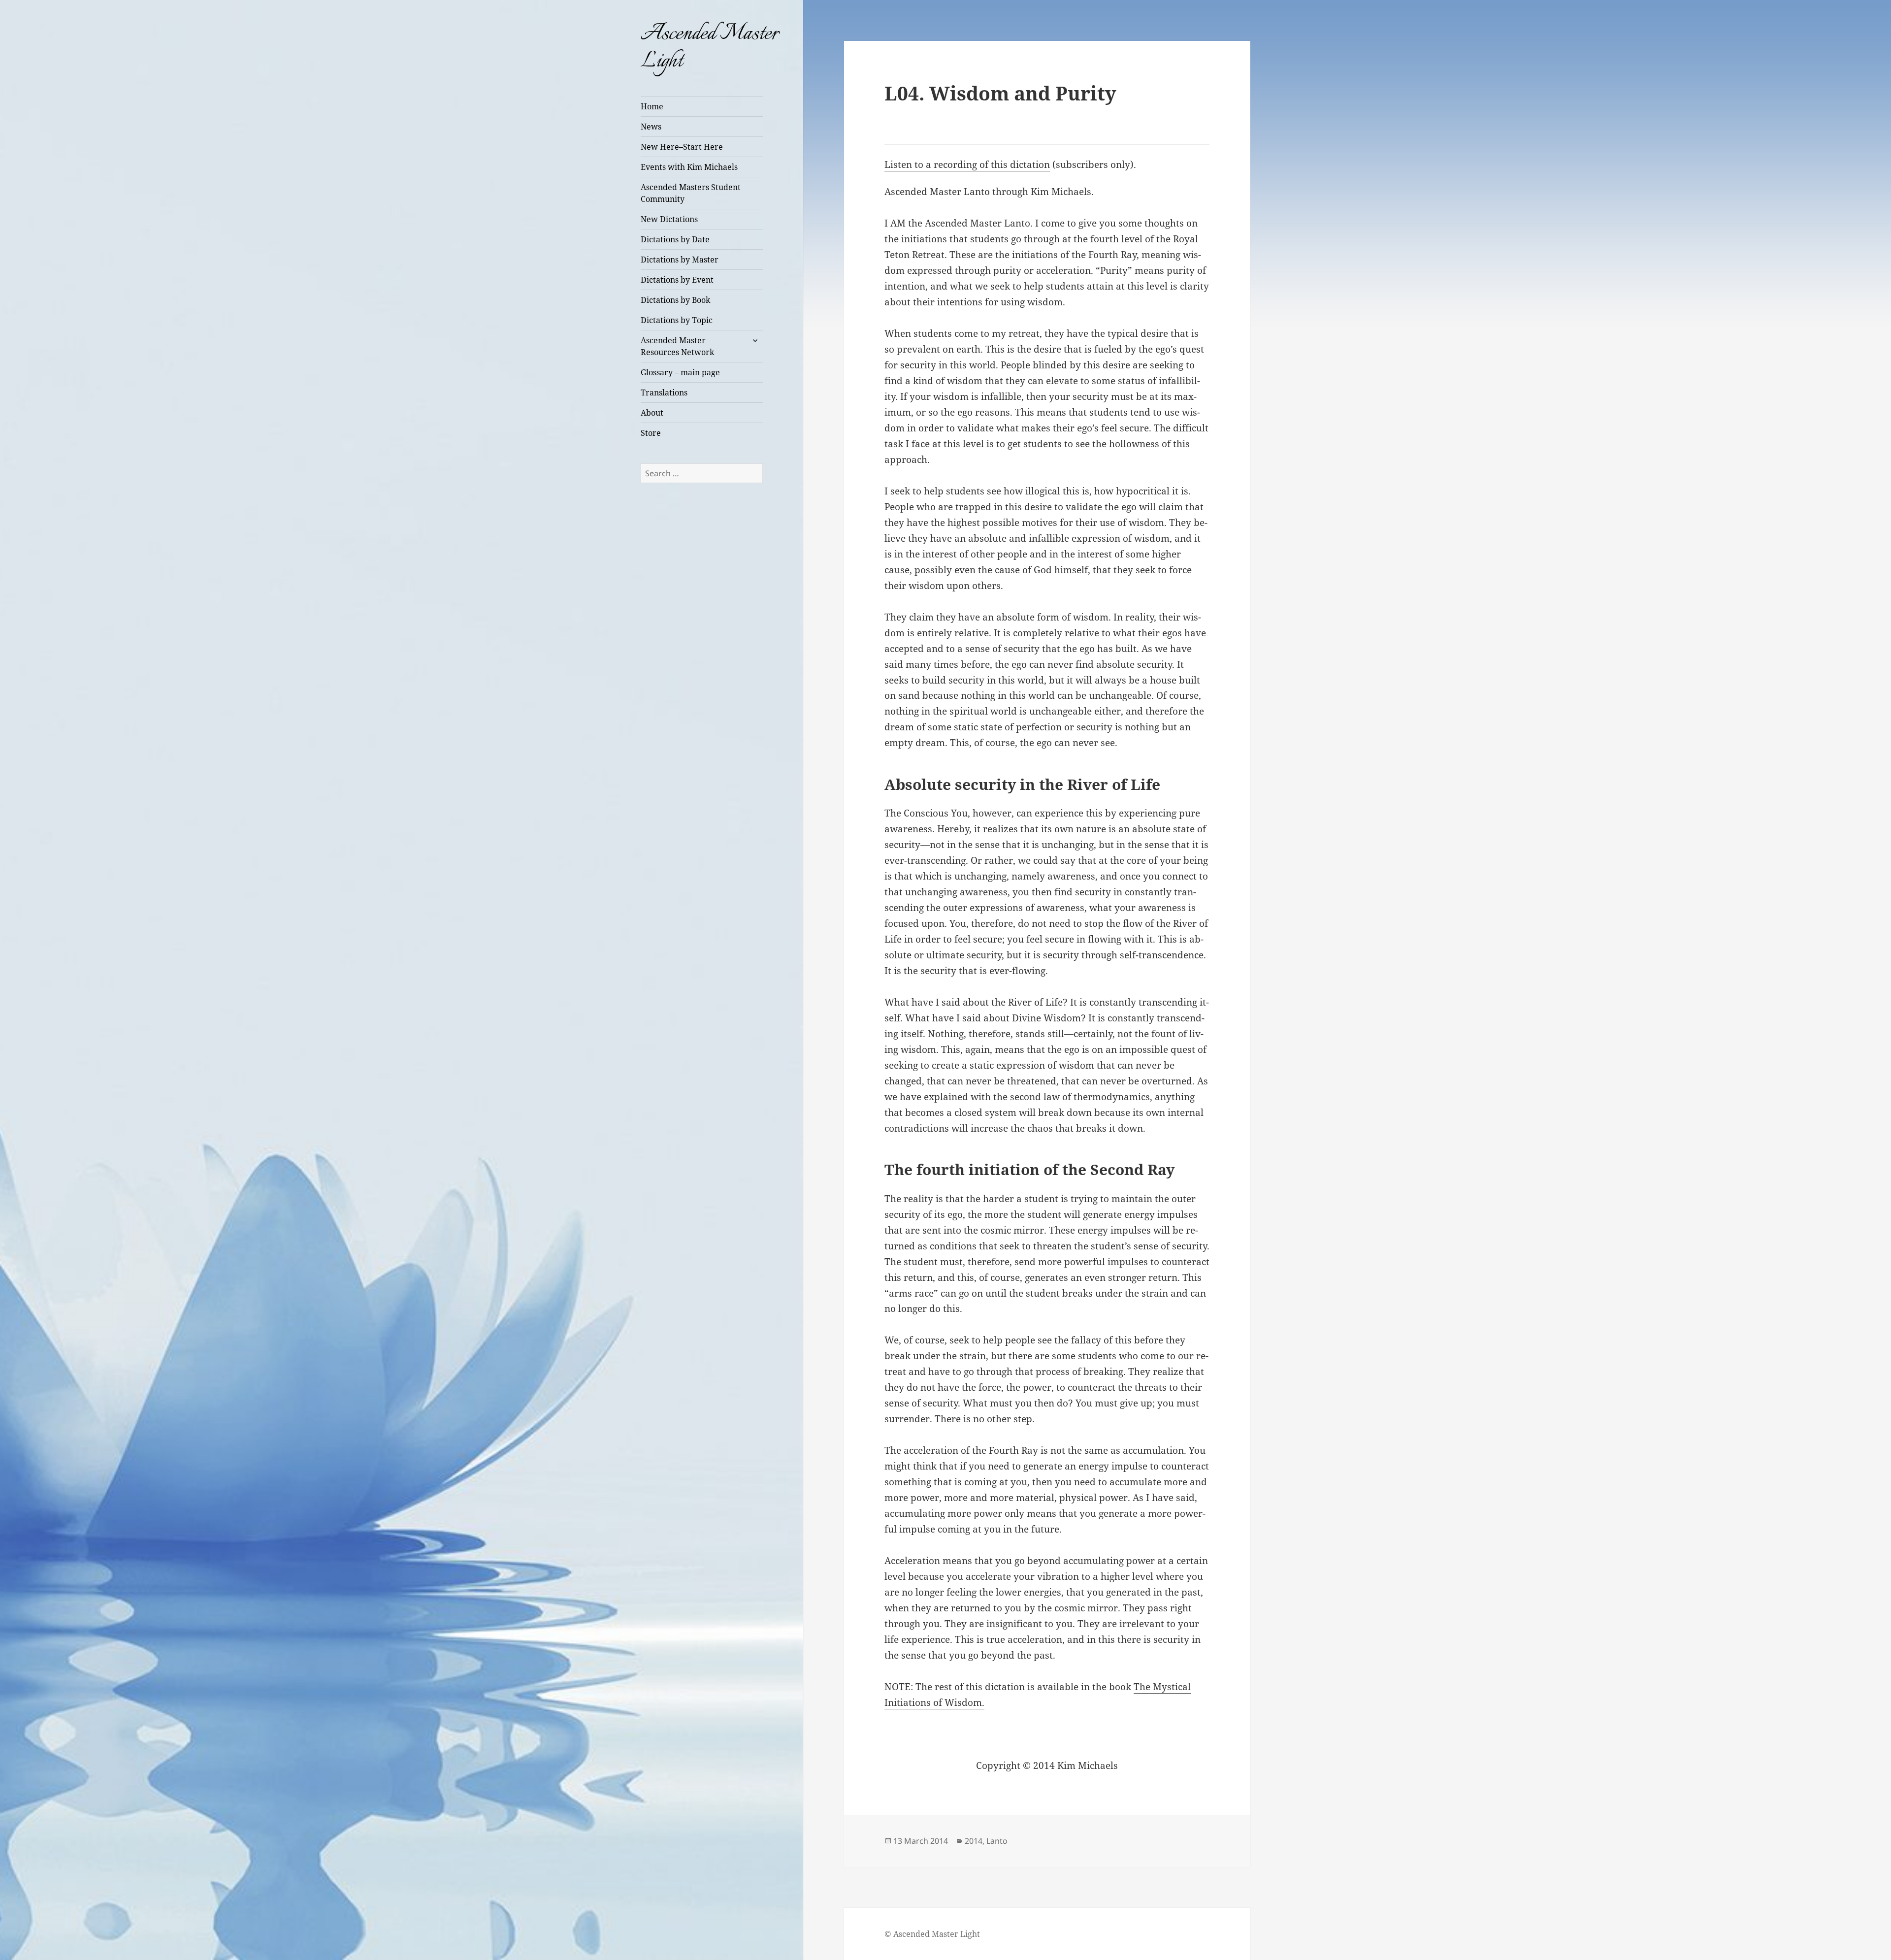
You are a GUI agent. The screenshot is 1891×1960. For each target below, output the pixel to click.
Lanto (997, 1841)
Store (651, 433)
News (651, 127)
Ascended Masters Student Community (691, 193)
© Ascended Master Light (932, 1934)
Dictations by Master (680, 260)
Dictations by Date (675, 239)
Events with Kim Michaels (689, 167)
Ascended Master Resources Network (677, 346)
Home (652, 106)
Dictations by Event (677, 280)
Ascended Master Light (710, 48)
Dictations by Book (675, 300)
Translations (664, 392)
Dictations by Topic (677, 320)
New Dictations (669, 219)
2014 (974, 1841)
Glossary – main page (680, 372)
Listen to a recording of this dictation (967, 164)
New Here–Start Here (682, 147)
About (652, 413)
